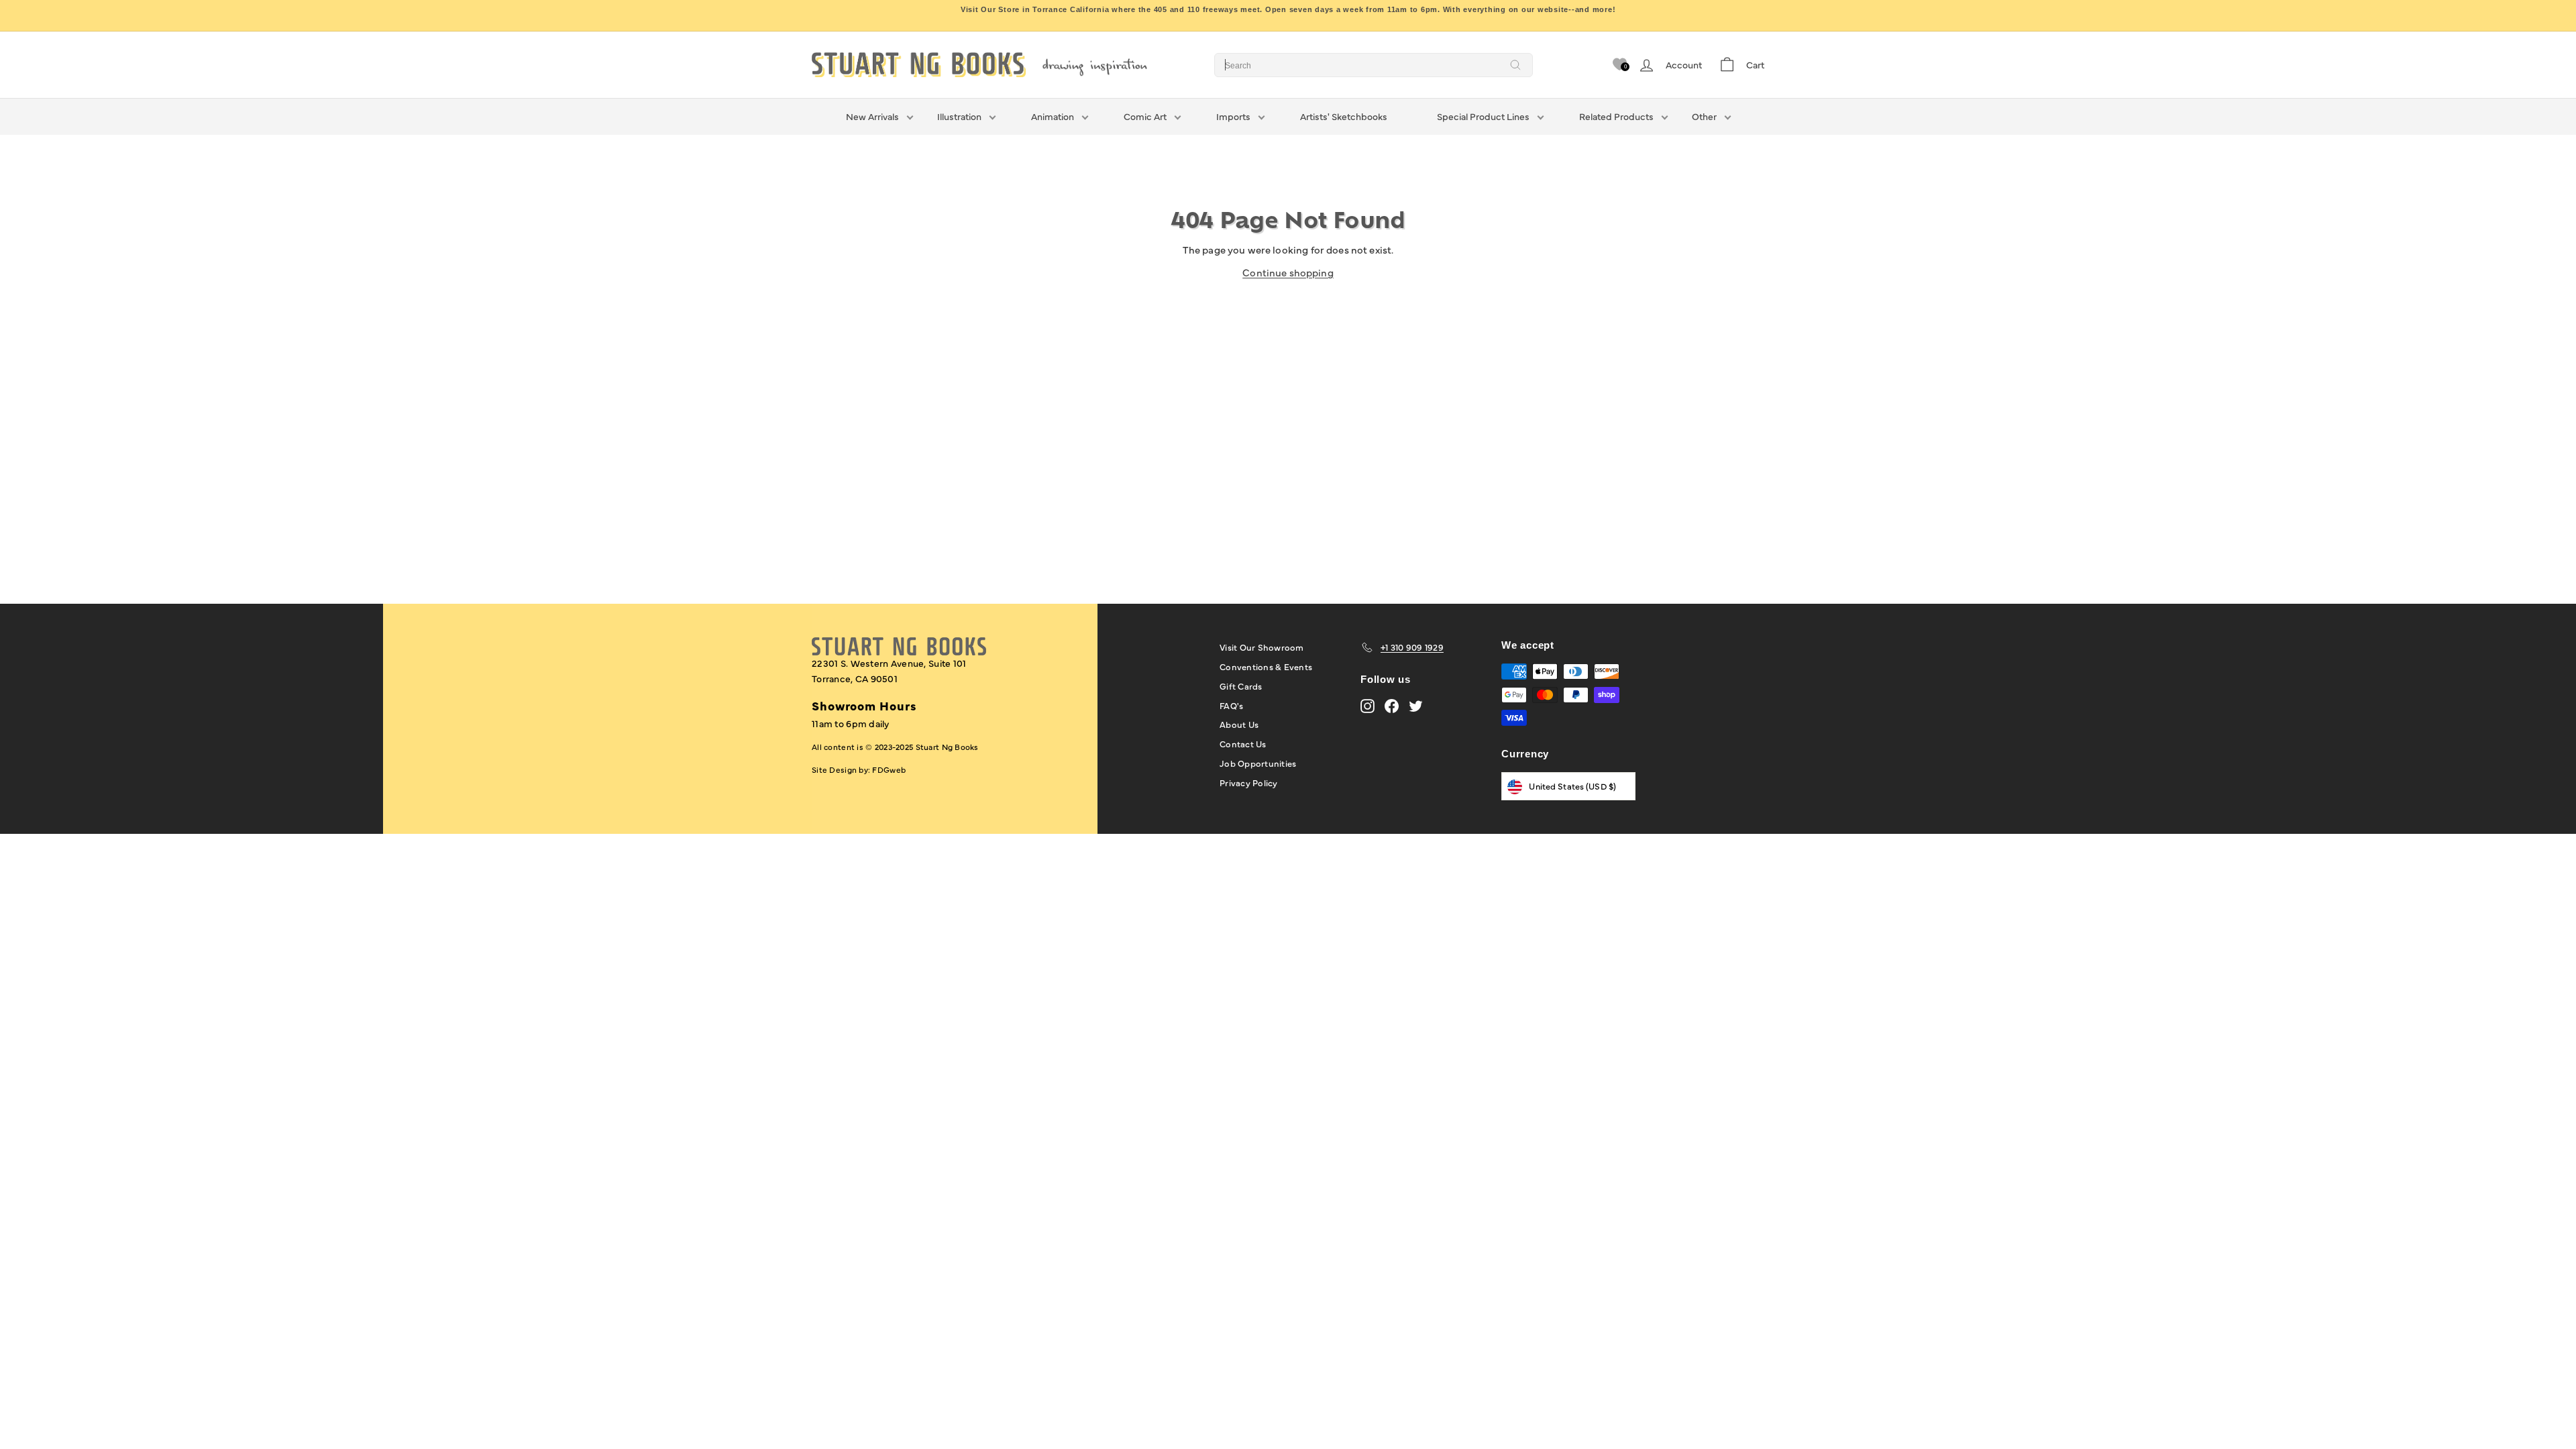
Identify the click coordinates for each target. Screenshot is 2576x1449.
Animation (1053, 116)
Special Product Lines (1483, 116)
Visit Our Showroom (1262, 647)
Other (1704, 116)
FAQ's (1231, 705)
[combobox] (1374, 65)
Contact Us (1243, 743)
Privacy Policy (1249, 782)
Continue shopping (1288, 272)
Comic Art (1145, 116)
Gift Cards (1241, 686)
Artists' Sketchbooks (1344, 116)
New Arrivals (872, 116)
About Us (1239, 724)
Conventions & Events (1266, 666)
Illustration (959, 116)
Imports (1233, 116)
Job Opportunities (1258, 763)
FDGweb (889, 769)
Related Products (1616, 116)
